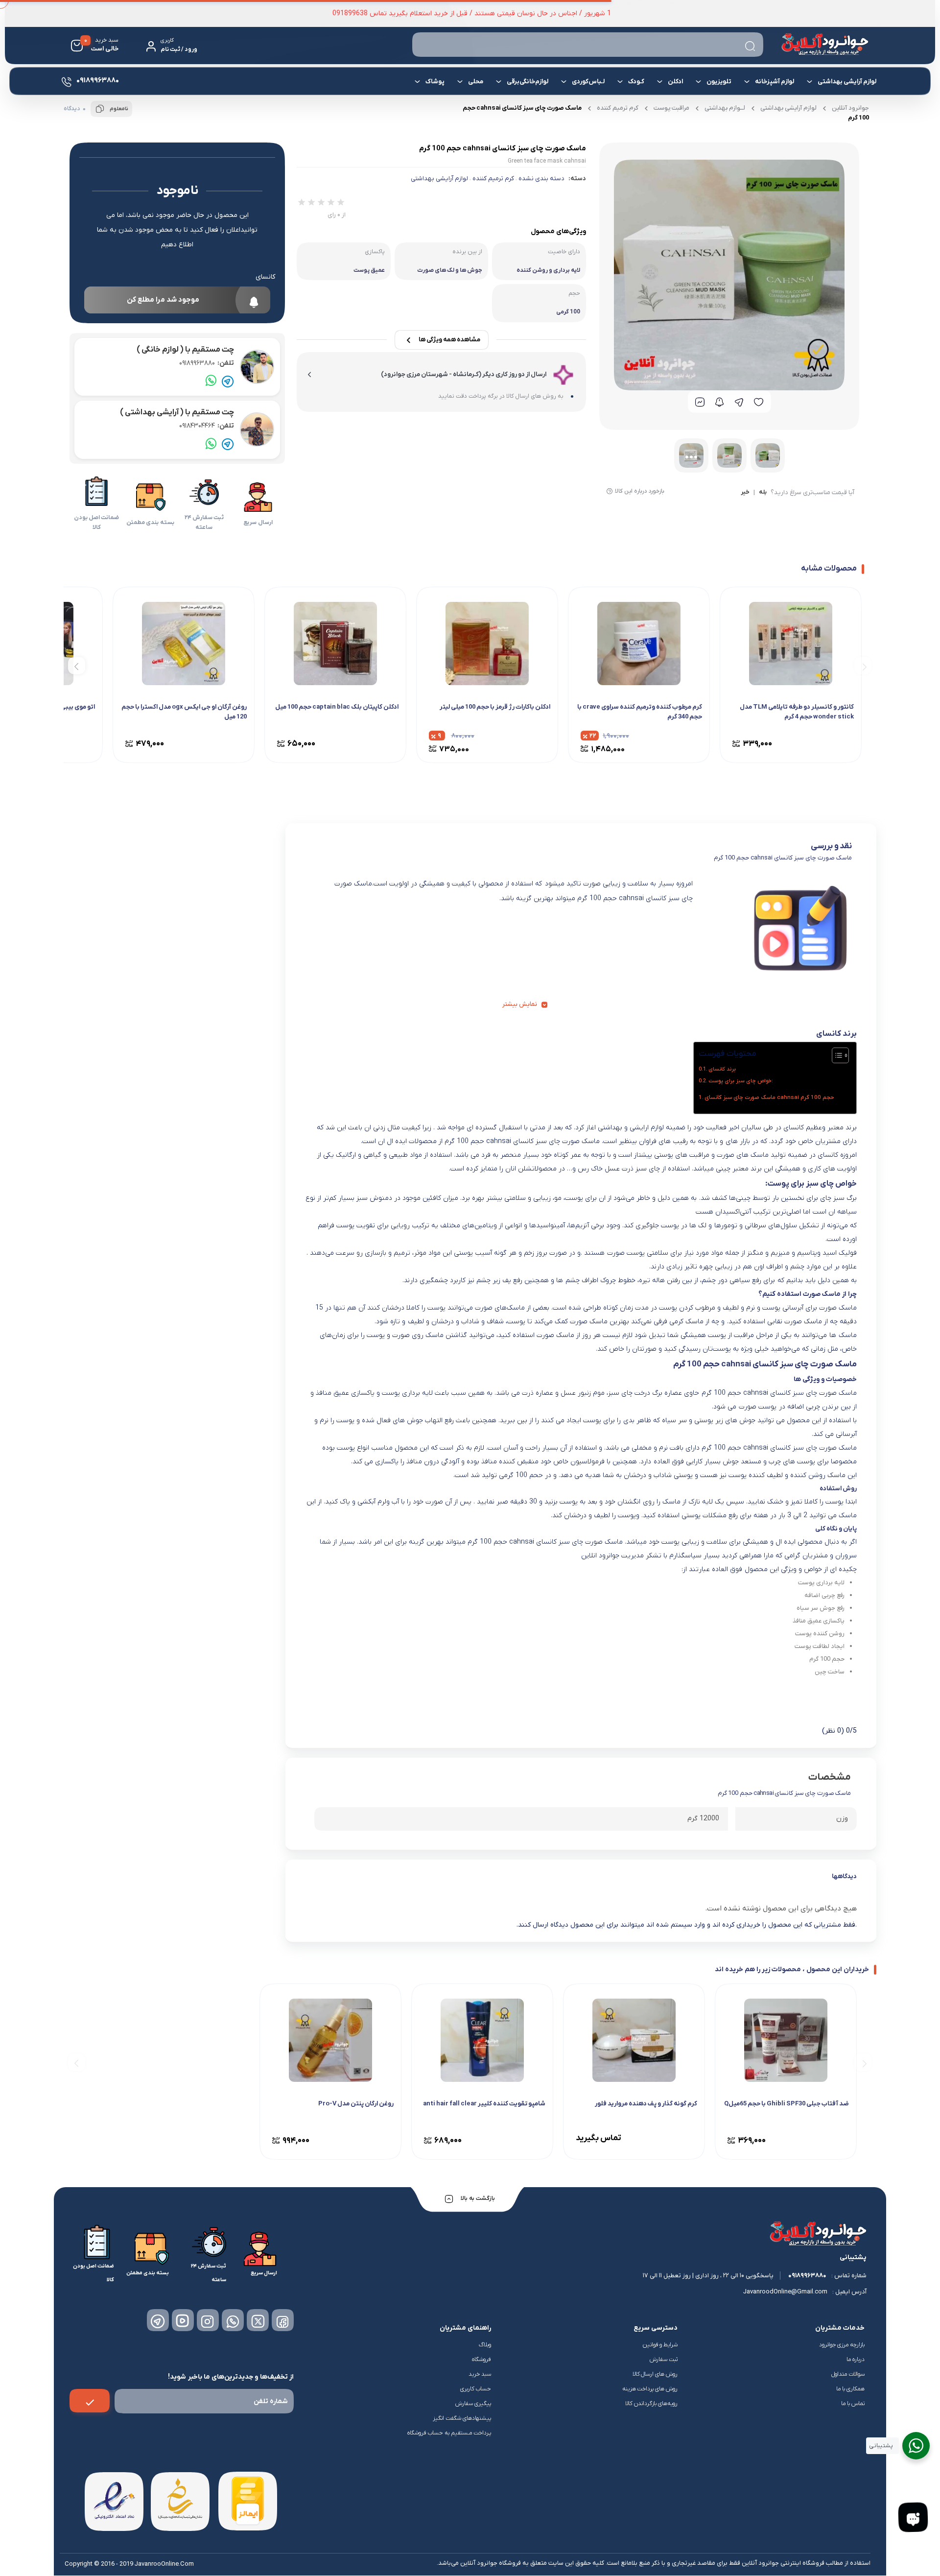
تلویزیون (719, 82)
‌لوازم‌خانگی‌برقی (528, 82)
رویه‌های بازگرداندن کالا (651, 2404)
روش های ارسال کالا (655, 2374)
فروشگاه (482, 2360)
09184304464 (207, 426)
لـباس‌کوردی (588, 82)
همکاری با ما (850, 2389)
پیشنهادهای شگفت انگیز (462, 2418)
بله (763, 493)
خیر (745, 493)
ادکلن (675, 82)
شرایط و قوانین (660, 2345)
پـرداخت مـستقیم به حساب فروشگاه (449, 2433)
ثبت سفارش (664, 2360)
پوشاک (435, 82)
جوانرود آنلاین (850, 108)
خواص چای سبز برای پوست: (741, 1081)
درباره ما (856, 2360)
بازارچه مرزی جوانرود (842, 2345)
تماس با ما (853, 2404)
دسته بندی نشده (541, 179)
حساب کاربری (476, 2389)
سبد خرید (480, 2374)
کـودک (636, 82)
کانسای (265, 277)
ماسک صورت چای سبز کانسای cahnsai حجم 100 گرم (769, 1097)
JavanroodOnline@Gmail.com (785, 2292)
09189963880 (207, 363)
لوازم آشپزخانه (775, 82)
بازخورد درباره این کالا (640, 491)
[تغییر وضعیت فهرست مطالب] (835, 1055)
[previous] (863, 666)
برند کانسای (722, 1069)
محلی (476, 82)
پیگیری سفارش (473, 2404)
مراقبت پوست (671, 108)
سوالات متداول (848, 2374)
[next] (77, 666)
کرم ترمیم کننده (618, 108)
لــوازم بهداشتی (725, 108)
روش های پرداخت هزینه (650, 2389)
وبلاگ (485, 2345)
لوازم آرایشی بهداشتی (847, 82)
